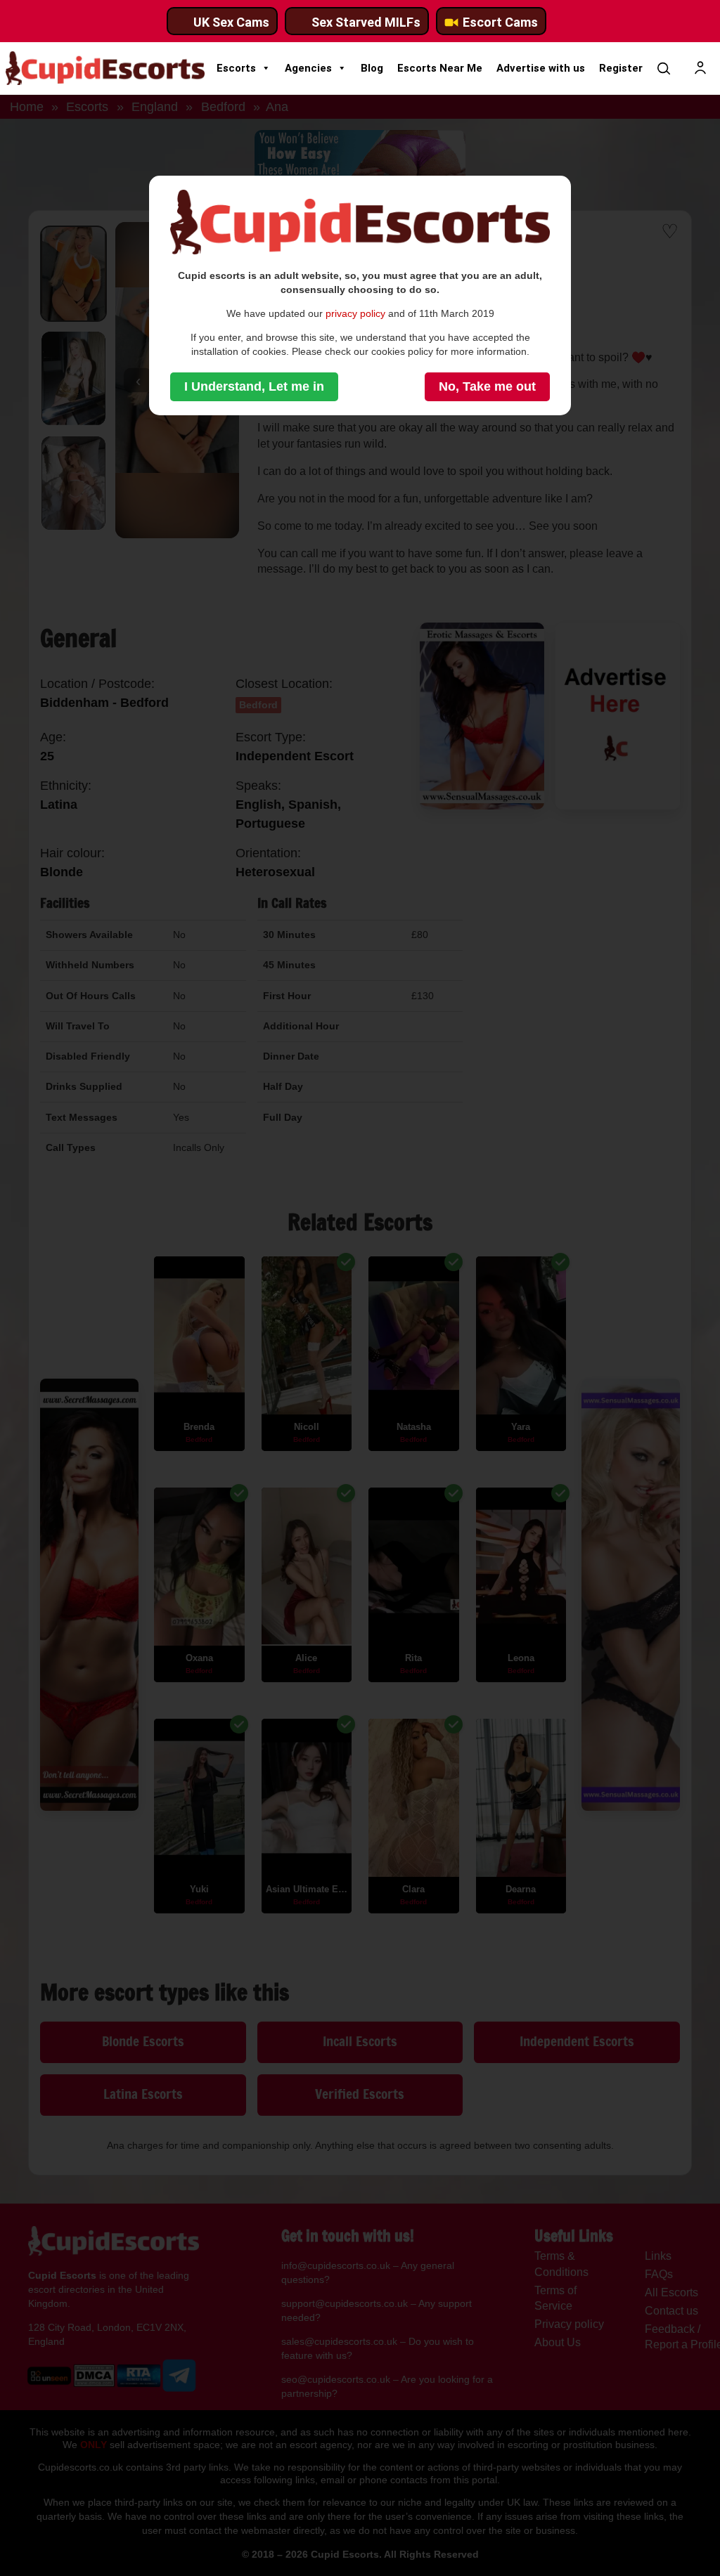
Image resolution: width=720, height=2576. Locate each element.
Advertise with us (541, 68)
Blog (372, 68)
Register (621, 68)
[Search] (664, 68)
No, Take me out (487, 386)
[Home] (105, 68)
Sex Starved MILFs (366, 22)
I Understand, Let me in (254, 386)
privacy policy (355, 313)
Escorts (236, 68)
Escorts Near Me (440, 68)
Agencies (308, 68)
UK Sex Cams (231, 22)
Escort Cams (500, 22)
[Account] (700, 68)
